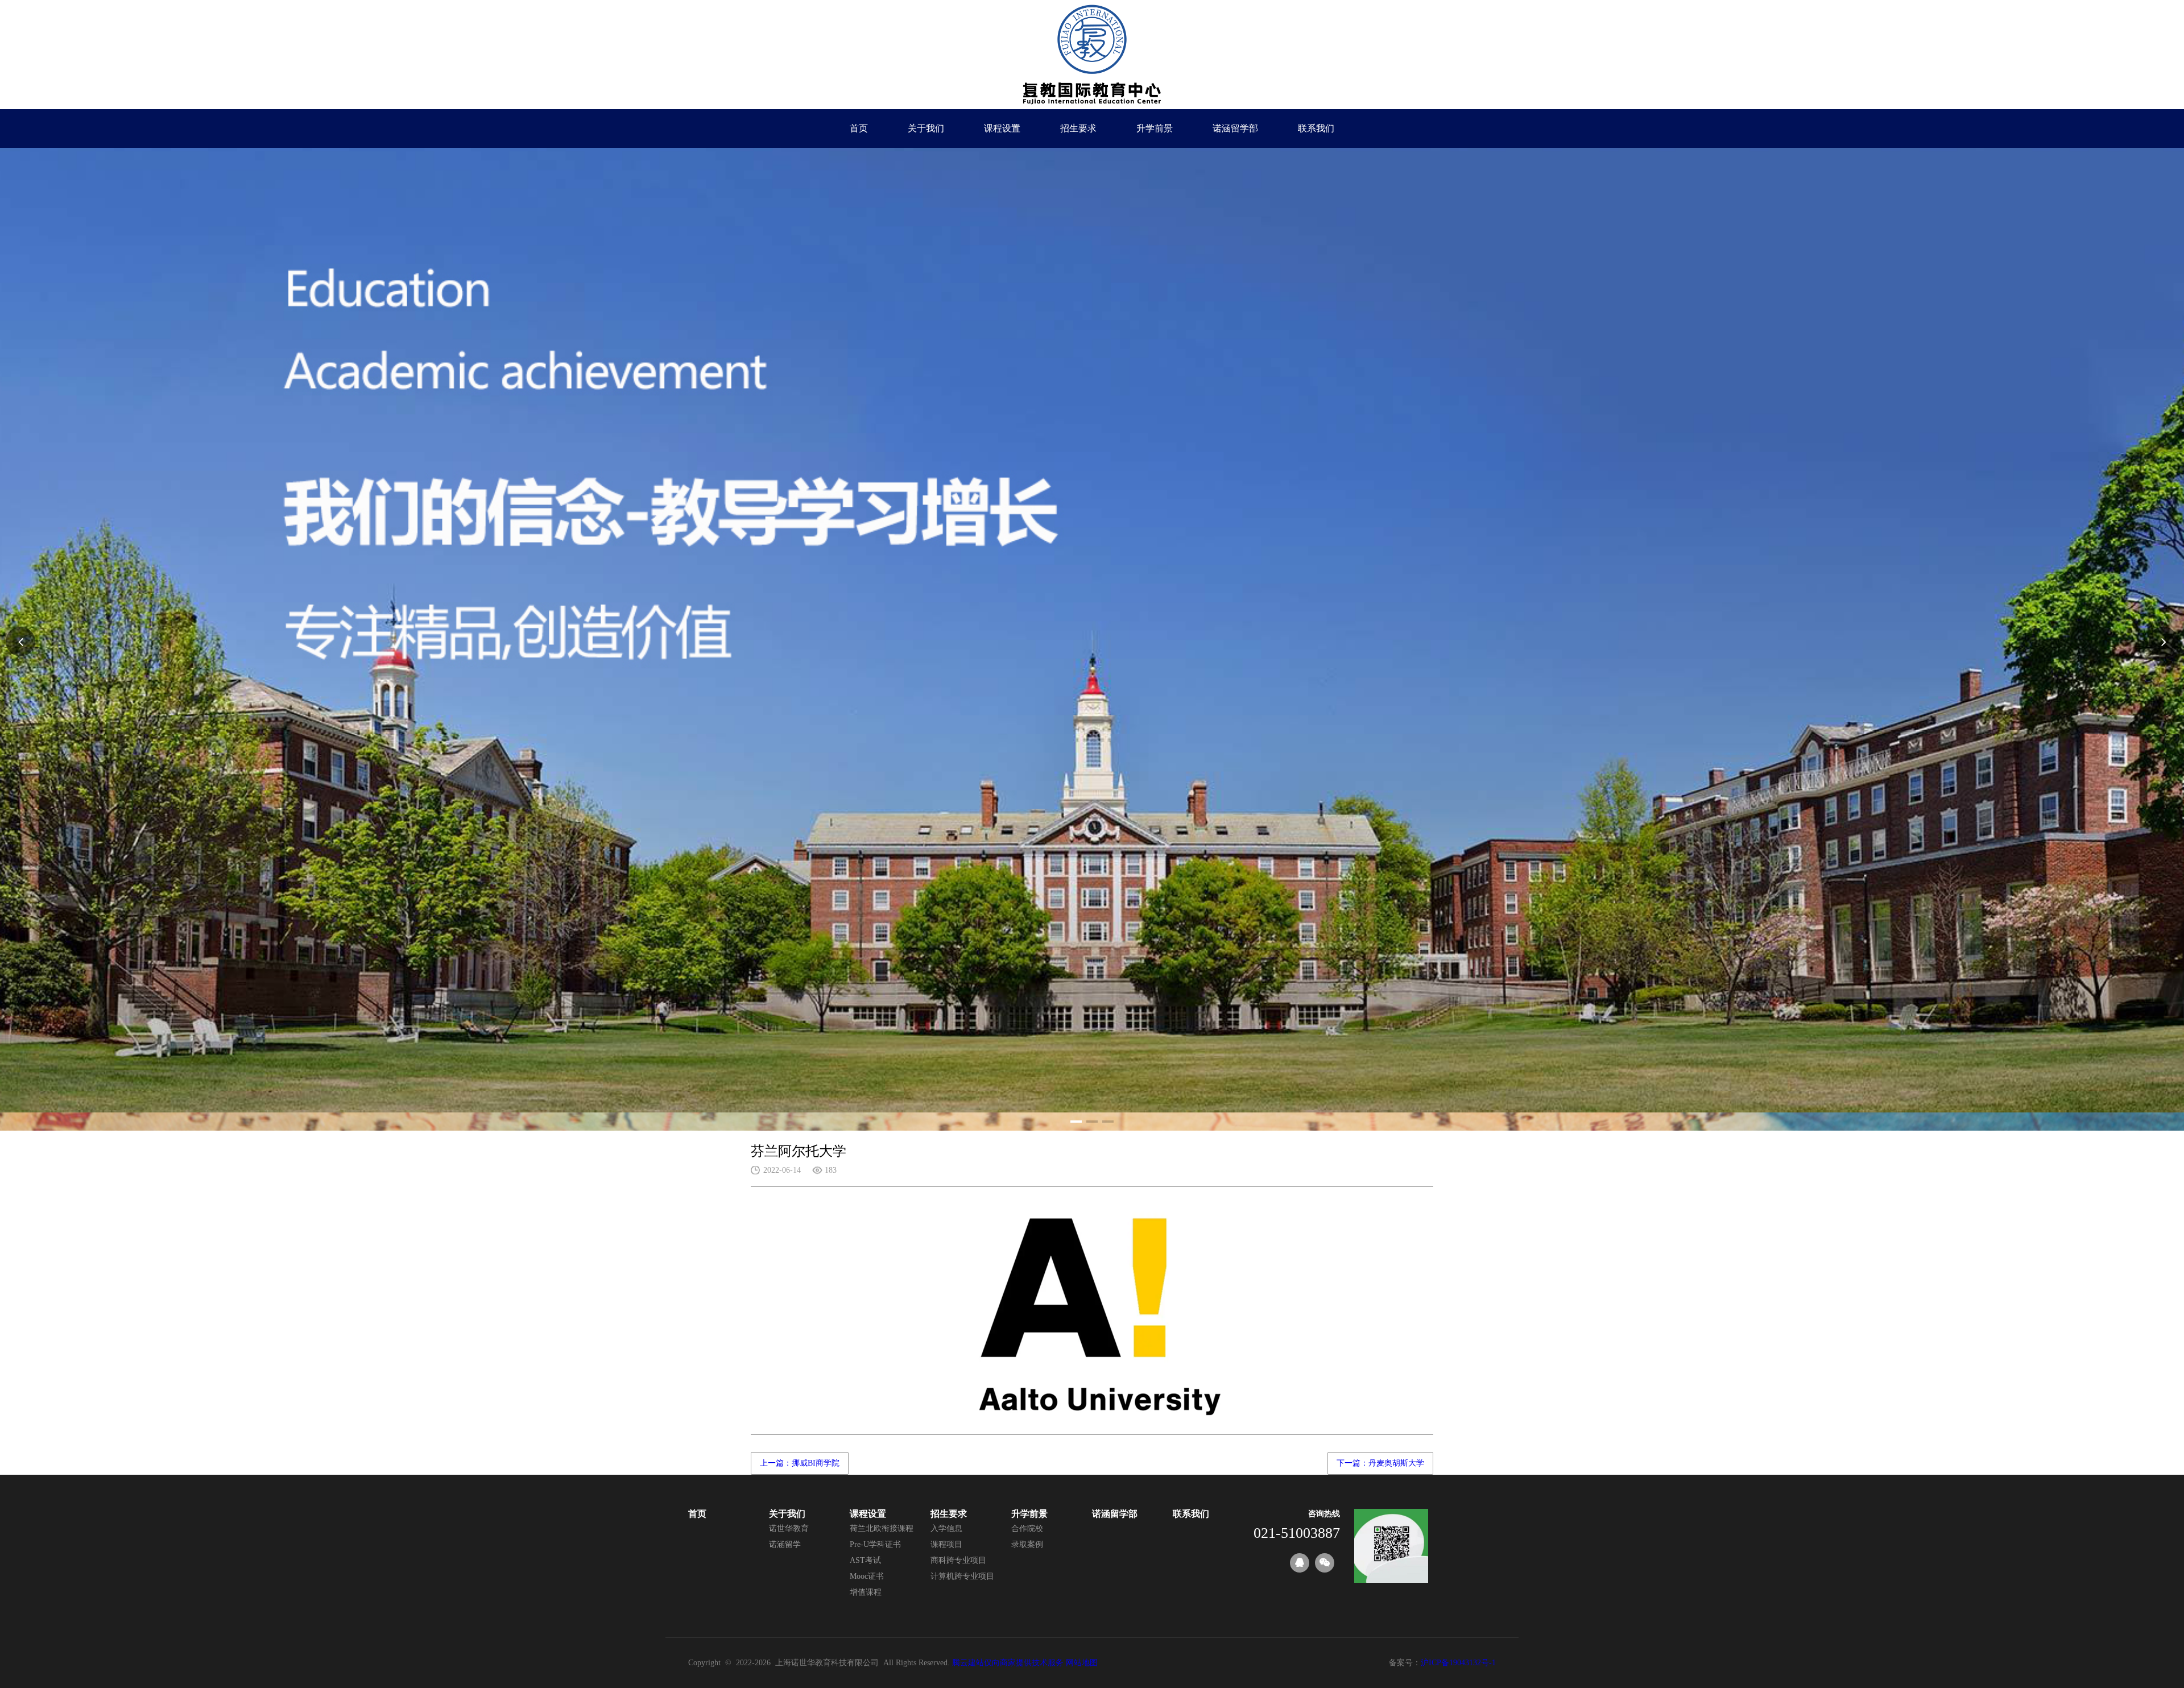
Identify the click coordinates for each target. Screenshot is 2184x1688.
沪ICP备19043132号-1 (1458, 1663)
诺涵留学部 (1235, 128)
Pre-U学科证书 (875, 1544)
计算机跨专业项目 (962, 1576)
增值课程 (866, 1592)
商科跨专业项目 (958, 1560)
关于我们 (926, 128)
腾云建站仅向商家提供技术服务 (1008, 1663)
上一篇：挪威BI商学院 (800, 1463)
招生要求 (1078, 128)
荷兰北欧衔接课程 (882, 1528)
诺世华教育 (789, 1528)
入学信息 (946, 1528)
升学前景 (1155, 128)
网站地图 (1082, 1663)
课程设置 (1002, 128)
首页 (859, 128)
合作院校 (1027, 1528)
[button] (1076, 1122)
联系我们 (1316, 128)
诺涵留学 (785, 1544)
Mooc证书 (867, 1576)
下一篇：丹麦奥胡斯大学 (1380, 1463)
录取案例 (1027, 1544)
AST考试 (865, 1560)
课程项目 (946, 1544)
